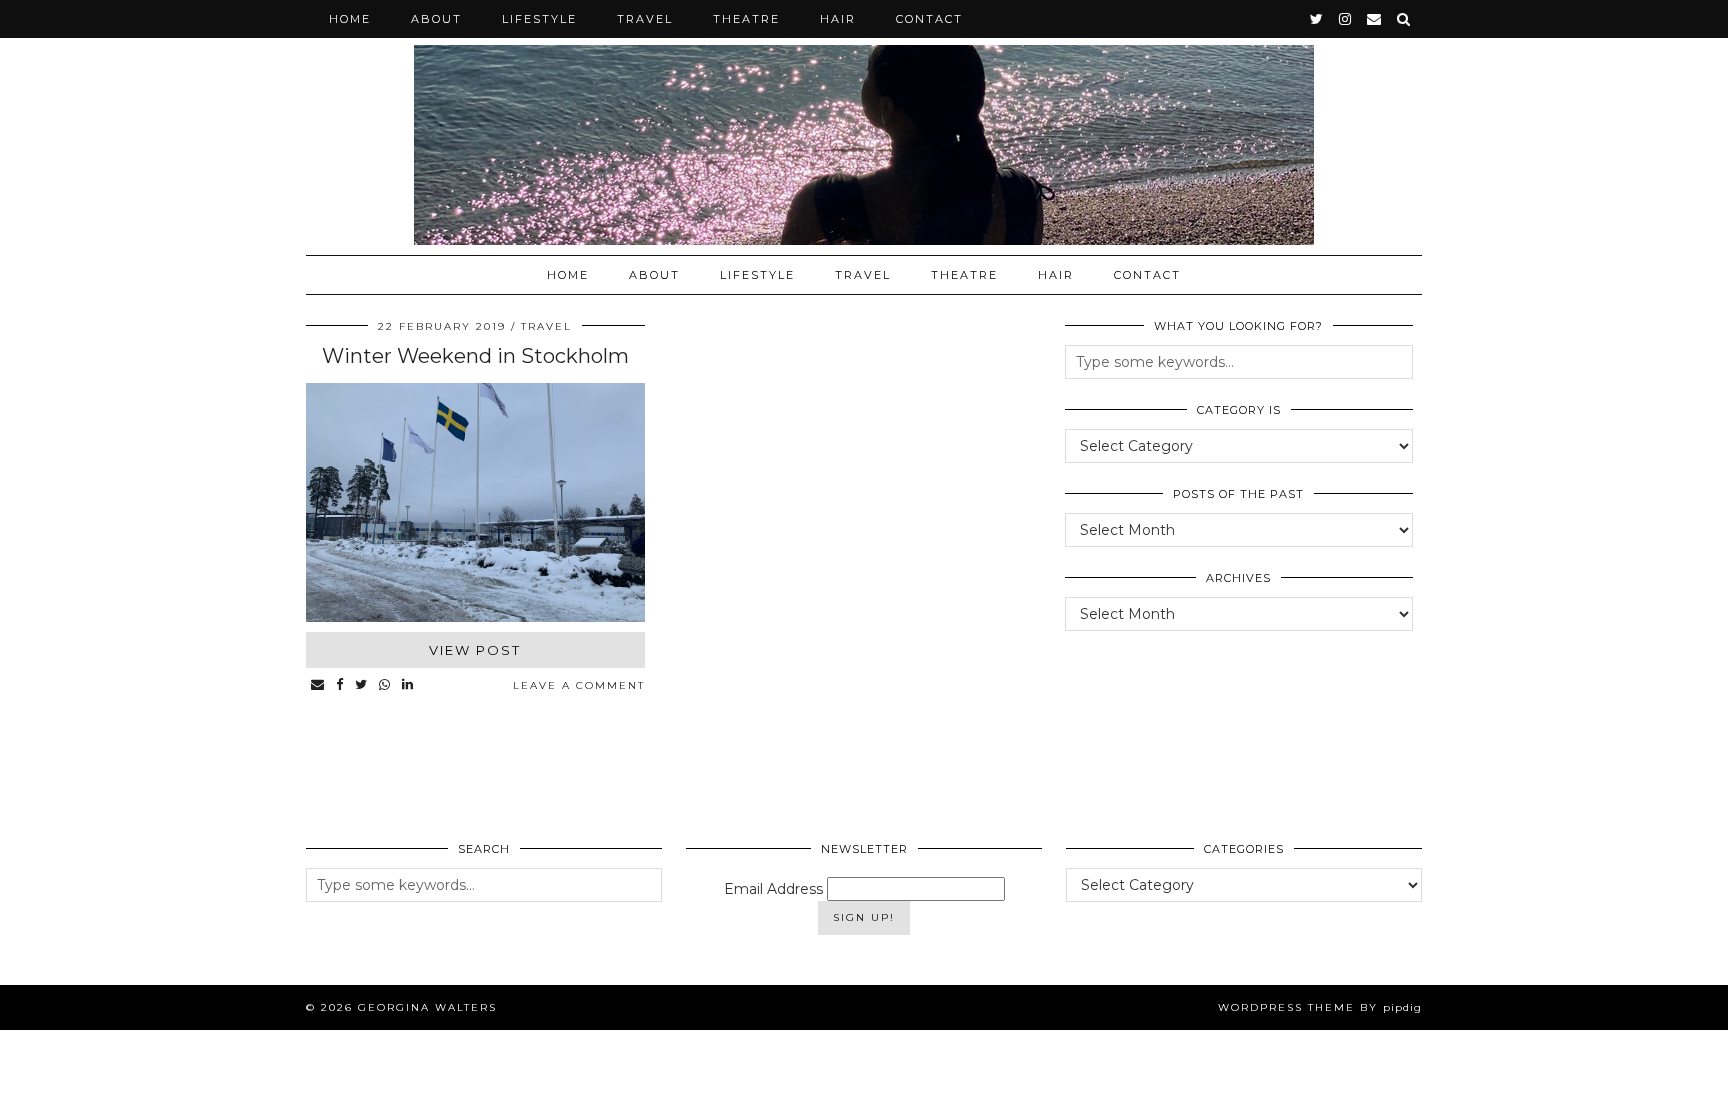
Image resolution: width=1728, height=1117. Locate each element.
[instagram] (1346, 19)
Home (350, 19)
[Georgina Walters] (864, 122)
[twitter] (1317, 19)
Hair (838, 19)
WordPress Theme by (1320, 1007)
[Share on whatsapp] (385, 685)
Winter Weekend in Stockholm (475, 356)
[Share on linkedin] (408, 685)
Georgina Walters (427, 1007)
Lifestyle (539, 19)
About (436, 19)
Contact (929, 19)
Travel (645, 19)
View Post (475, 650)
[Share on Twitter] (362, 685)
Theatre (746, 19)
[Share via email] (318, 685)
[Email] (1375, 19)
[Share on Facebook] (340, 685)
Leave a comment (579, 685)
